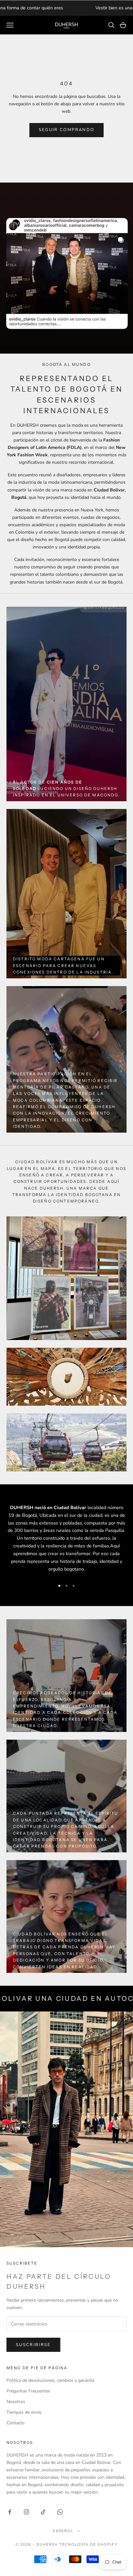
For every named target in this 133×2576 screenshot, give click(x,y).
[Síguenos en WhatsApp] (60, 2512)
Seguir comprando (66, 130)
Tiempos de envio (24, 2412)
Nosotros (16, 2402)
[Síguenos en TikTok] (43, 2512)
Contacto (15, 2423)
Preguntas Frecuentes (28, 2391)
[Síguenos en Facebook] (10, 2512)
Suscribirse (33, 2345)
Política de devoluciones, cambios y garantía (50, 2380)
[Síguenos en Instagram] (26, 2512)
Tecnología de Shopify (89, 2544)
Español (63, 2531)
